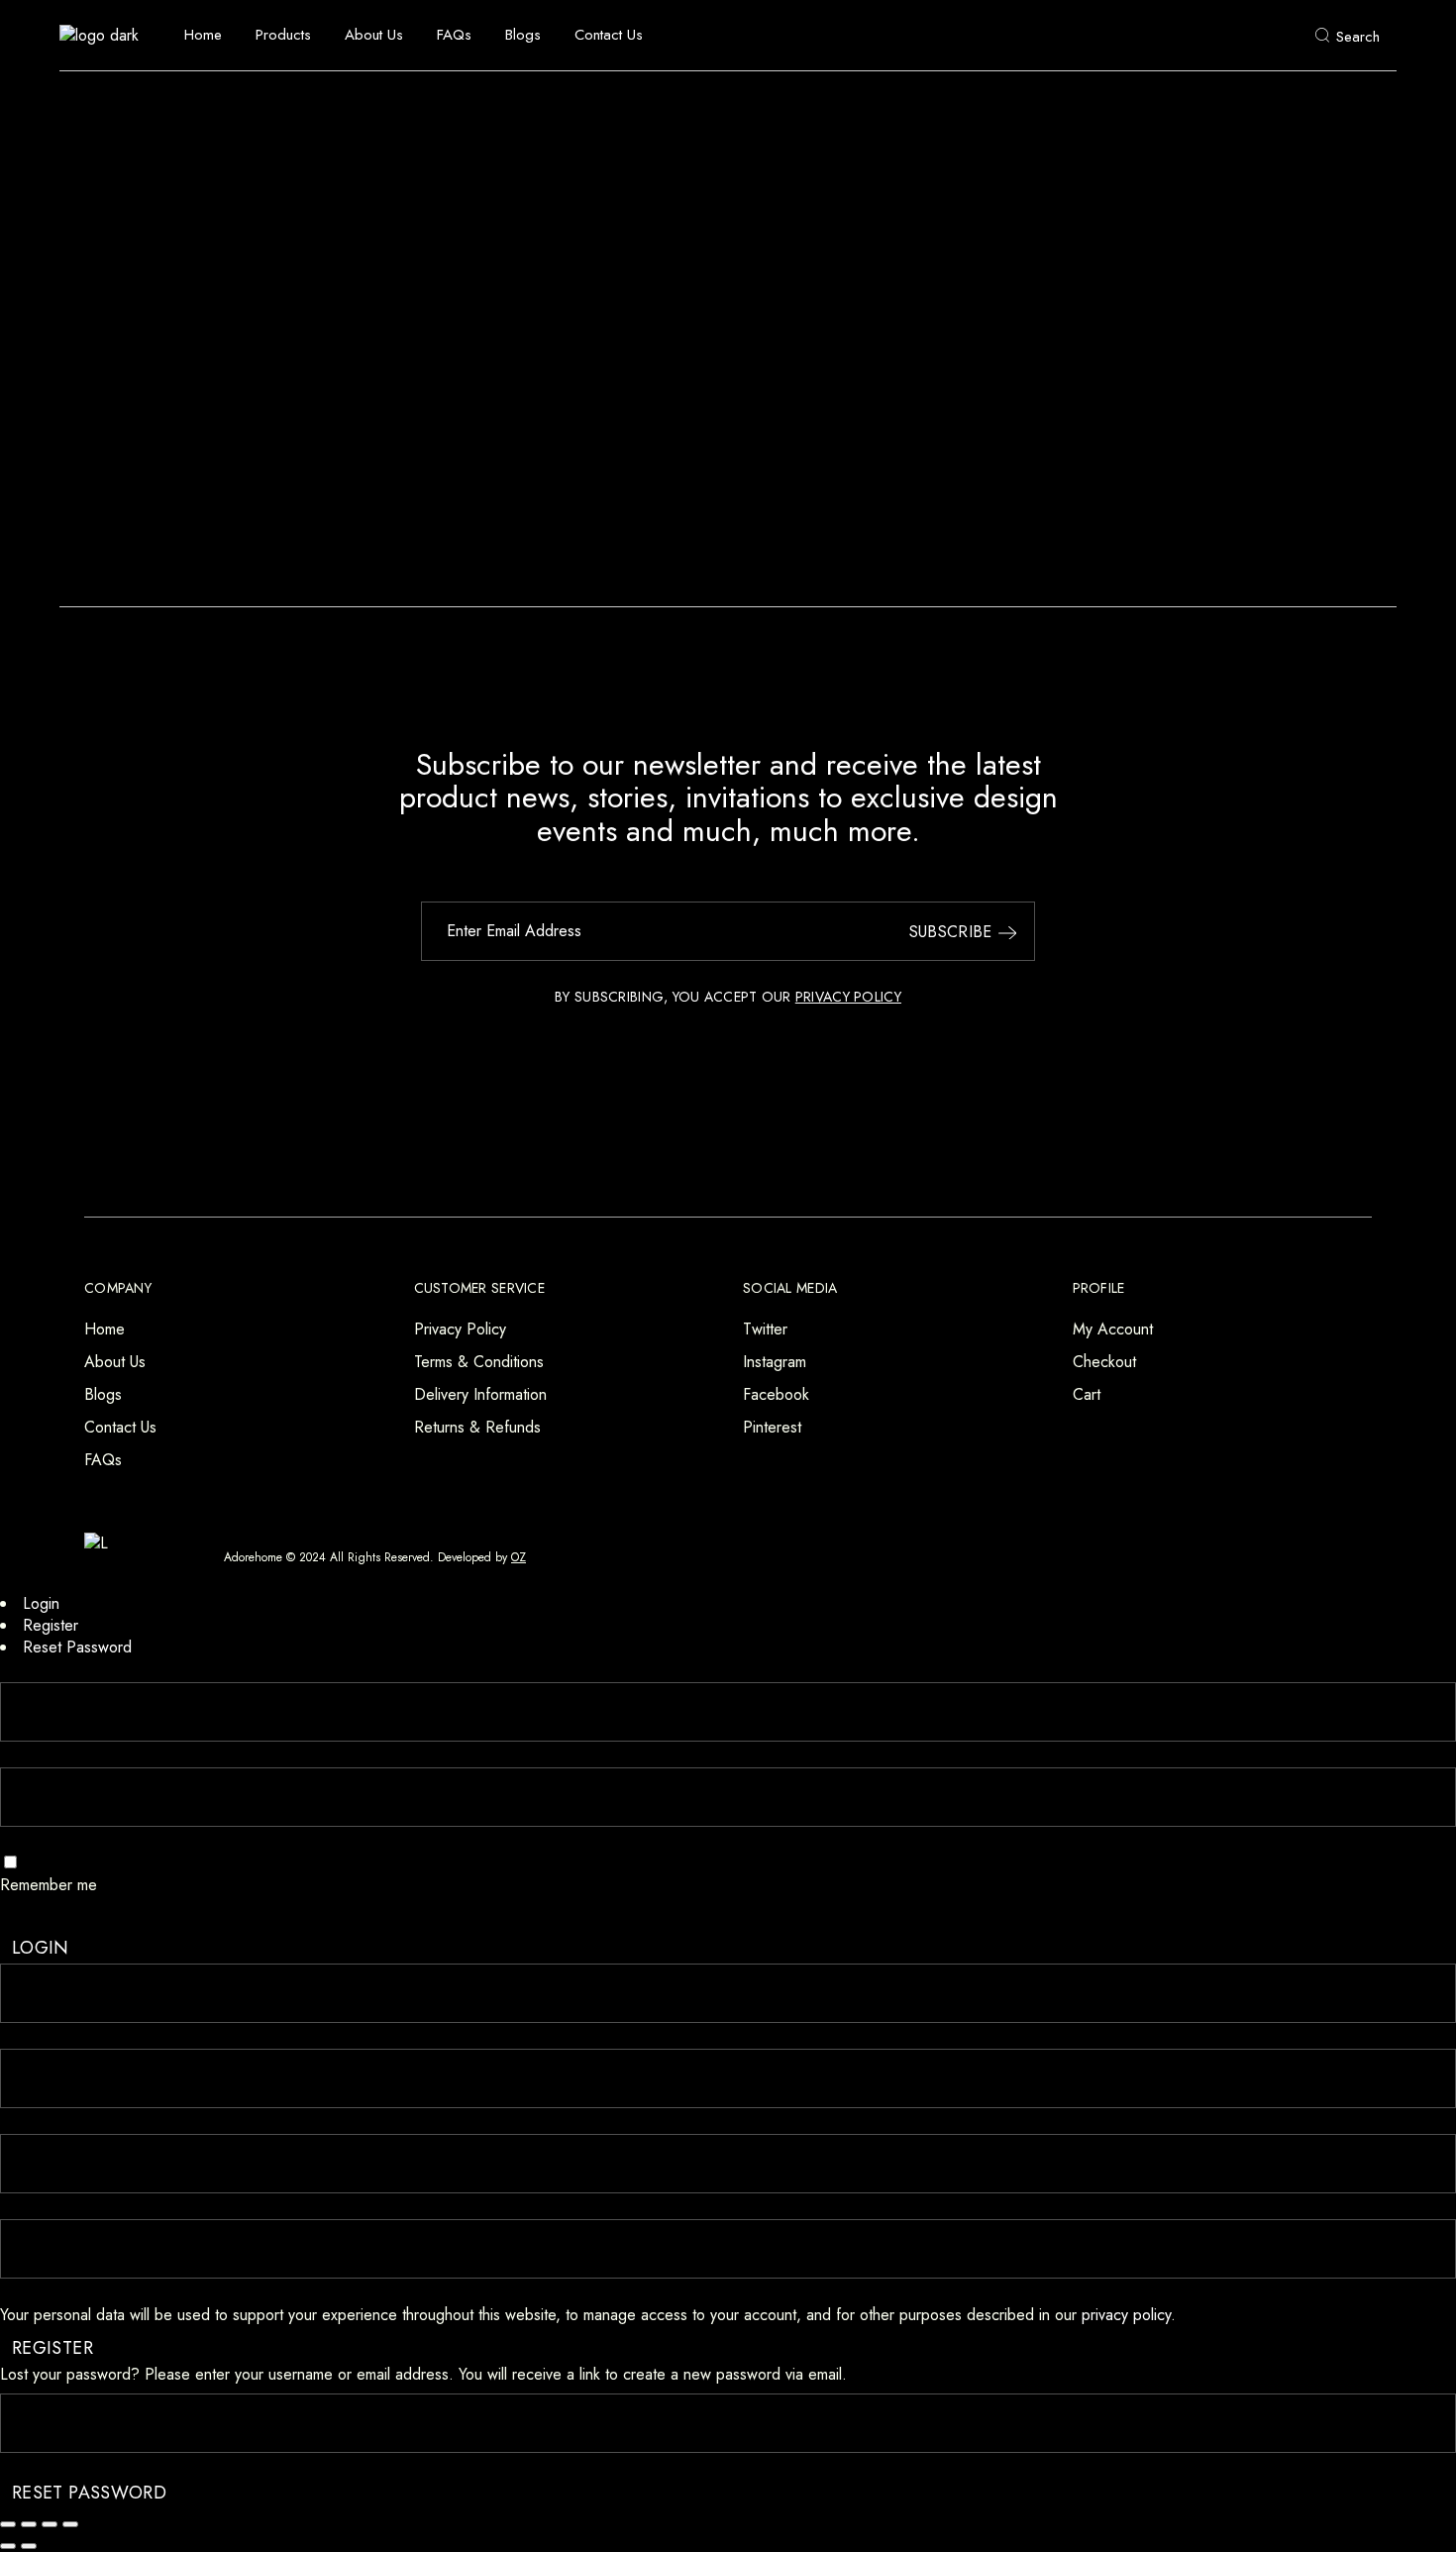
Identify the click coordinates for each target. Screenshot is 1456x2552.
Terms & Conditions (479, 1362)
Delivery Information (480, 1394)
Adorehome (253, 1557)
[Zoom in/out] (8, 2524)
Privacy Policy (460, 1329)
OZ (519, 1557)
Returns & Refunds (477, 1427)
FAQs (103, 1460)
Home (104, 1329)
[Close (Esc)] (70, 2524)
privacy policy (1126, 2315)
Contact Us (120, 1427)
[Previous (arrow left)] (8, 2546)
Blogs (103, 1394)
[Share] (50, 2524)
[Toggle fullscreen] (29, 2524)
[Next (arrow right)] (29, 2546)
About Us (115, 1362)
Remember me (49, 1885)
